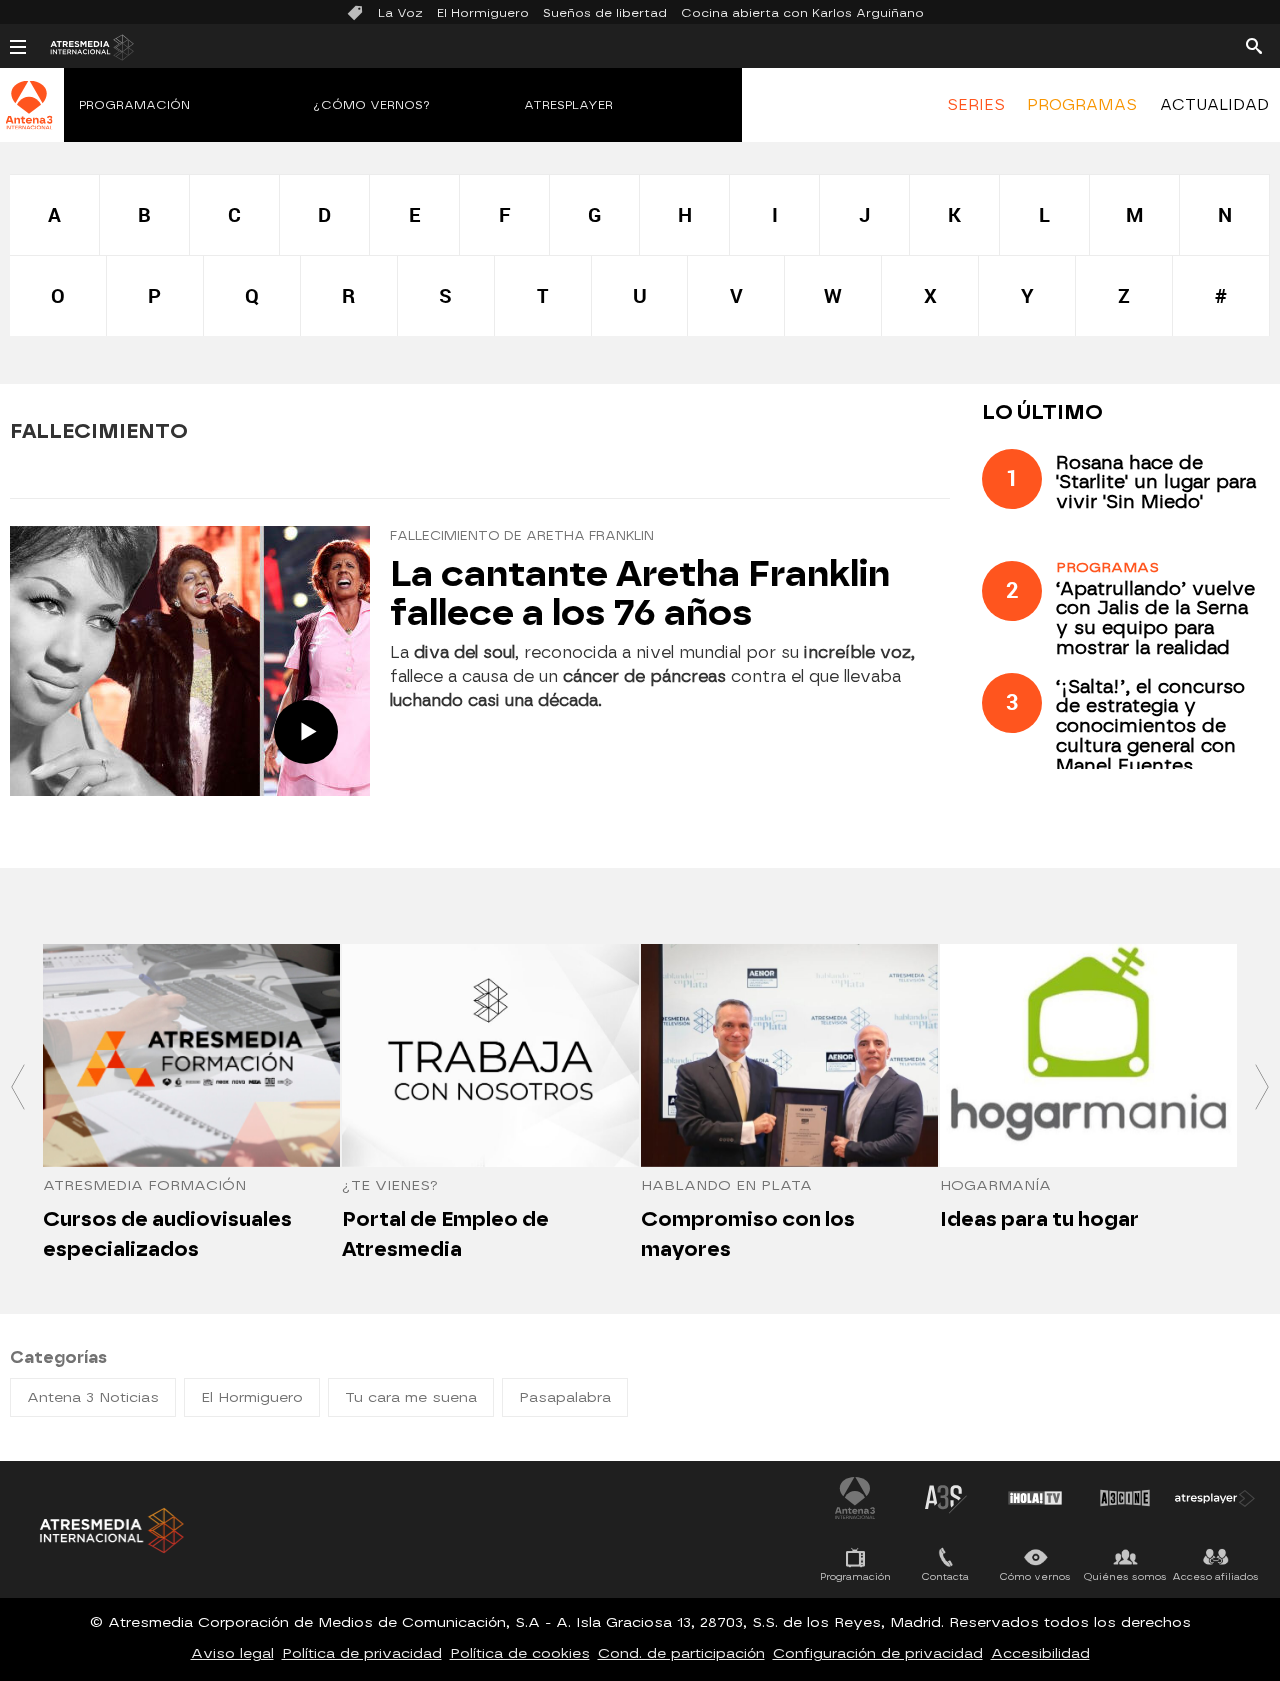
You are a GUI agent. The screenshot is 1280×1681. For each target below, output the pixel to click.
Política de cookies (520, 1653)
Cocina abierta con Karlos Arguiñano (802, 13)
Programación (134, 105)
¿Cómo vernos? (372, 105)
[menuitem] (976, 105)
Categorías (58, 1357)
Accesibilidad (1040, 1653)
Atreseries (945, 1498)
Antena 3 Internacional (855, 1498)
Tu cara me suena (411, 1397)
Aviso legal (232, 1653)
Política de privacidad (362, 1653)
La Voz (400, 13)
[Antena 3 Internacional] (29, 118)
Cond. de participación (681, 1653)
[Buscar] (1254, 45)
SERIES (976, 105)
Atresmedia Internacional (110, 1530)
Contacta (945, 1576)
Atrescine (1125, 1498)
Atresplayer (568, 105)
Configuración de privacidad (878, 1653)
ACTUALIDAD (1214, 105)
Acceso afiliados (1215, 1576)
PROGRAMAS (1082, 105)
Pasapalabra (565, 1397)
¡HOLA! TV (1035, 1498)
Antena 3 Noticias (93, 1397)
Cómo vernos (1035, 1576)
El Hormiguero (483, 13)
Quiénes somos (1125, 1576)
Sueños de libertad (605, 13)
